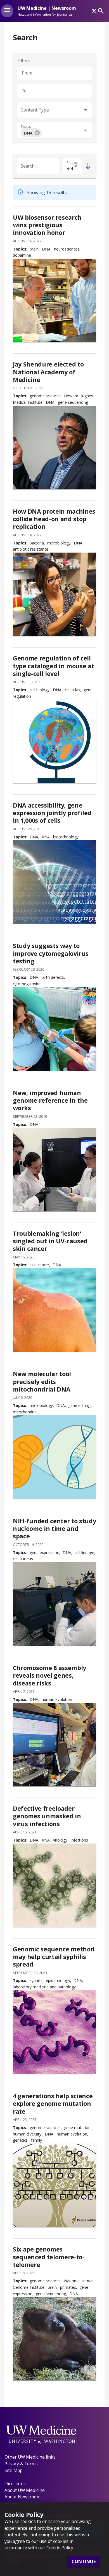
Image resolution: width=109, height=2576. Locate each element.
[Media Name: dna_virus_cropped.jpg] (54, 1885)
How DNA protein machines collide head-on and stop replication (54, 519)
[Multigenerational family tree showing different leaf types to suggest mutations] (54, 2185)
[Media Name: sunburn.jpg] (54, 1310)
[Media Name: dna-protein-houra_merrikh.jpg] (54, 594)
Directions (15, 2484)
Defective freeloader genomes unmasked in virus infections (47, 1816)
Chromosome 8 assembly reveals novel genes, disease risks (49, 1675)
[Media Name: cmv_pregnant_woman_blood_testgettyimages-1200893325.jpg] (54, 1029)
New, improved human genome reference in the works (50, 1100)
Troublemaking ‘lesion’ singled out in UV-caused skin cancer (50, 1241)
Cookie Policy (60, 2548)
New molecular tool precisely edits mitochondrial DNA (42, 1381)
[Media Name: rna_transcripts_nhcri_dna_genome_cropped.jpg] (54, 882)
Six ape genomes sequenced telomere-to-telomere (49, 2257)
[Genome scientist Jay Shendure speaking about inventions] (54, 448)
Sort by (72, 163)
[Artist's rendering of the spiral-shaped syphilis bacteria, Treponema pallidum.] (54, 2032)
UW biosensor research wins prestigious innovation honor (47, 225)
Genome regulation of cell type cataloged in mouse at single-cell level (53, 666)
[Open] (85, 110)
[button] (31, 133)
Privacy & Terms (21, 2464)
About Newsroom (22, 2497)
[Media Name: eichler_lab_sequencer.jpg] (54, 1170)
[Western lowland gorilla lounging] (54, 2339)
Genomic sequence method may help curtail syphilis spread (54, 1957)
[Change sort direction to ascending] (87, 166)
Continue (84, 2561)
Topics (26, 127)
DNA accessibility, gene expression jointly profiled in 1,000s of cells (52, 813)
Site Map (14, 2470)
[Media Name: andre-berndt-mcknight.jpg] (54, 300)
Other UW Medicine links (30, 2457)
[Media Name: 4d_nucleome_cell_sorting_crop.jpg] (54, 1604)
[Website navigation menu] (7, 11)
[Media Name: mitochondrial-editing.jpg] (54, 1457)
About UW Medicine (25, 2490)
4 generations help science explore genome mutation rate (53, 2104)
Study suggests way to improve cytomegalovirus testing (51, 953)
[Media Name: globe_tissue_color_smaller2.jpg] (54, 741)
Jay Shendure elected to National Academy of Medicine (48, 372)
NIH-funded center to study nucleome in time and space (54, 1529)
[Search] (101, 11)
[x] (94, 11)
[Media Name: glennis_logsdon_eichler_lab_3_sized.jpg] (54, 1745)
